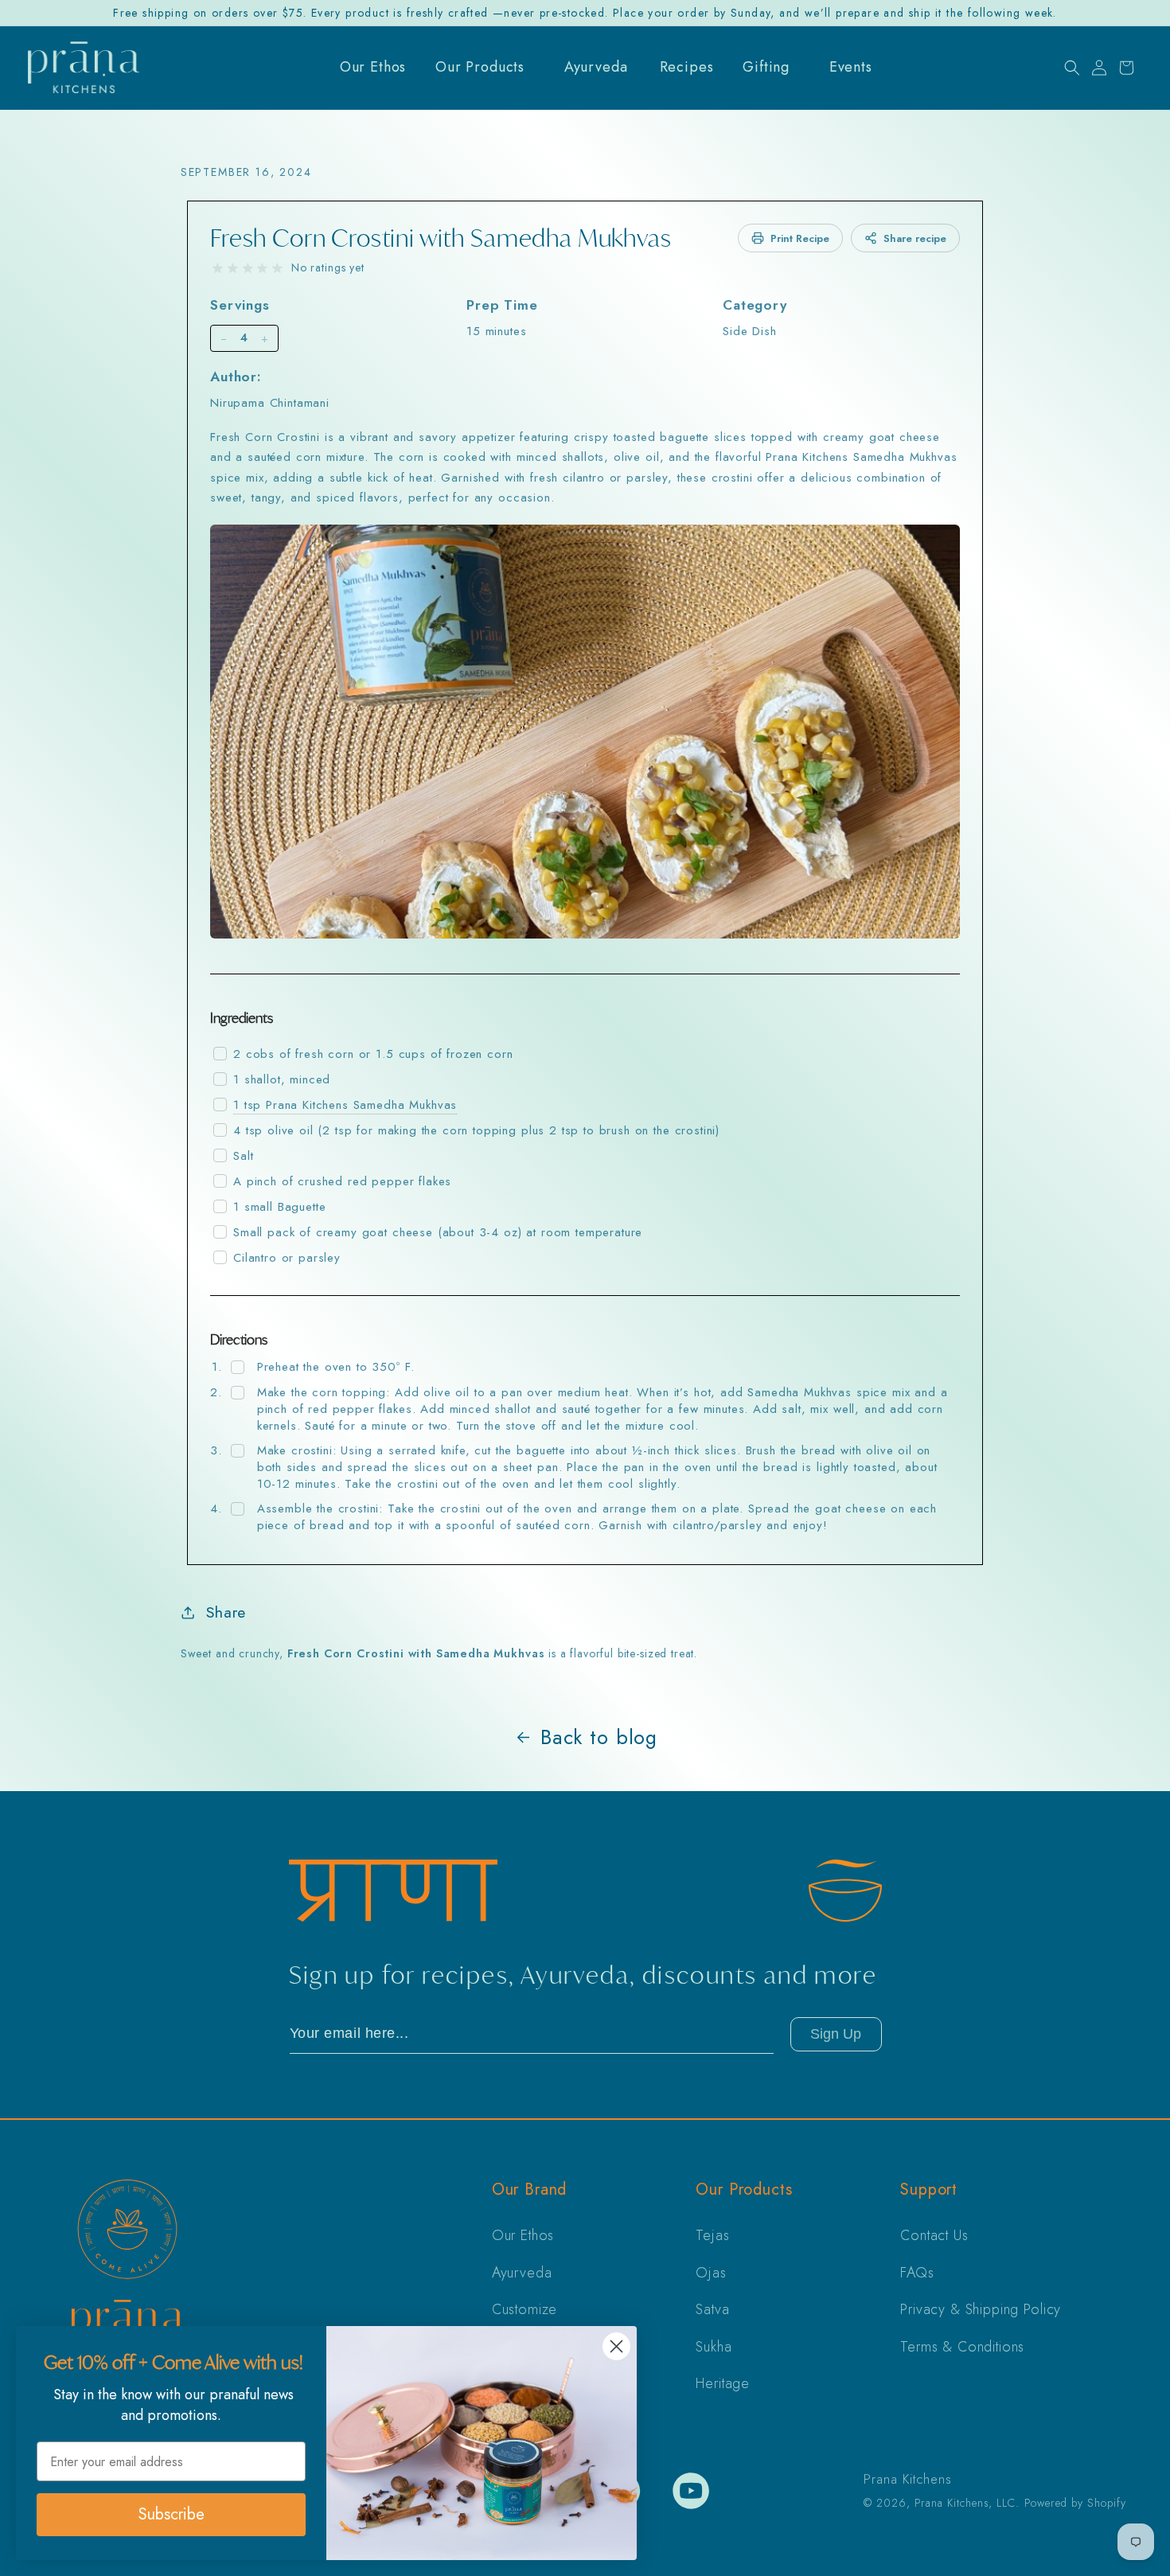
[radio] (218, 269)
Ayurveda (522, 2273)
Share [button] (226, 1612)
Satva (712, 2309)
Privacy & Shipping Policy (981, 2309)
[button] (1072, 68)
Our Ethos (523, 2235)
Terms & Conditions (962, 2347)
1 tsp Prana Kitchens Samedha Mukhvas (345, 1105)
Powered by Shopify (1075, 2503)
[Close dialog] (616, 2346)
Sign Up (836, 2034)
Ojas (711, 2273)
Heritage (723, 2383)
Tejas (712, 2235)
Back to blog (599, 1737)
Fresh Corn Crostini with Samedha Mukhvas (441, 238)
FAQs (917, 2273)
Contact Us (934, 2235)
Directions (239, 1339)
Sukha (714, 2347)
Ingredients (242, 1018)
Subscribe (172, 2514)
